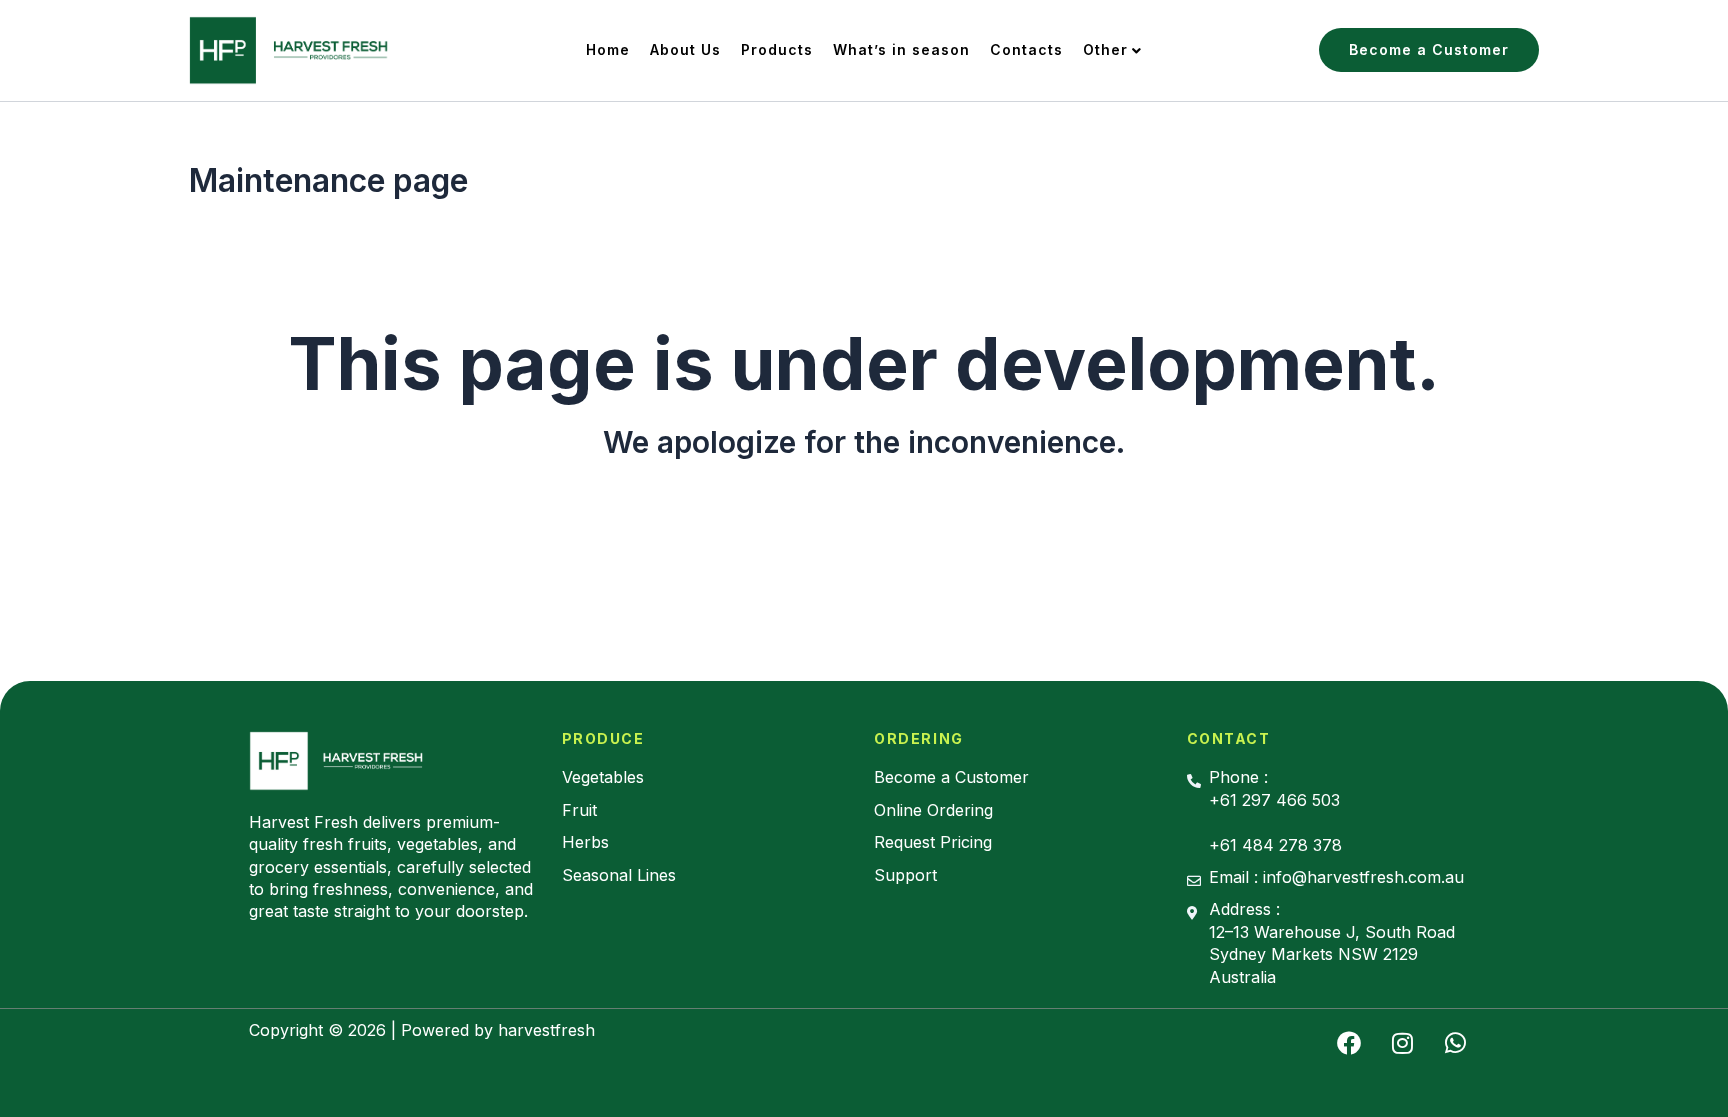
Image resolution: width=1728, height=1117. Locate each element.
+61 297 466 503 (1274, 800)
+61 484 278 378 (1275, 845)
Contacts (1026, 49)
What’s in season (901, 49)
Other (1105, 49)
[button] (1429, 50)
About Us (685, 49)
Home (608, 49)
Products (777, 49)
